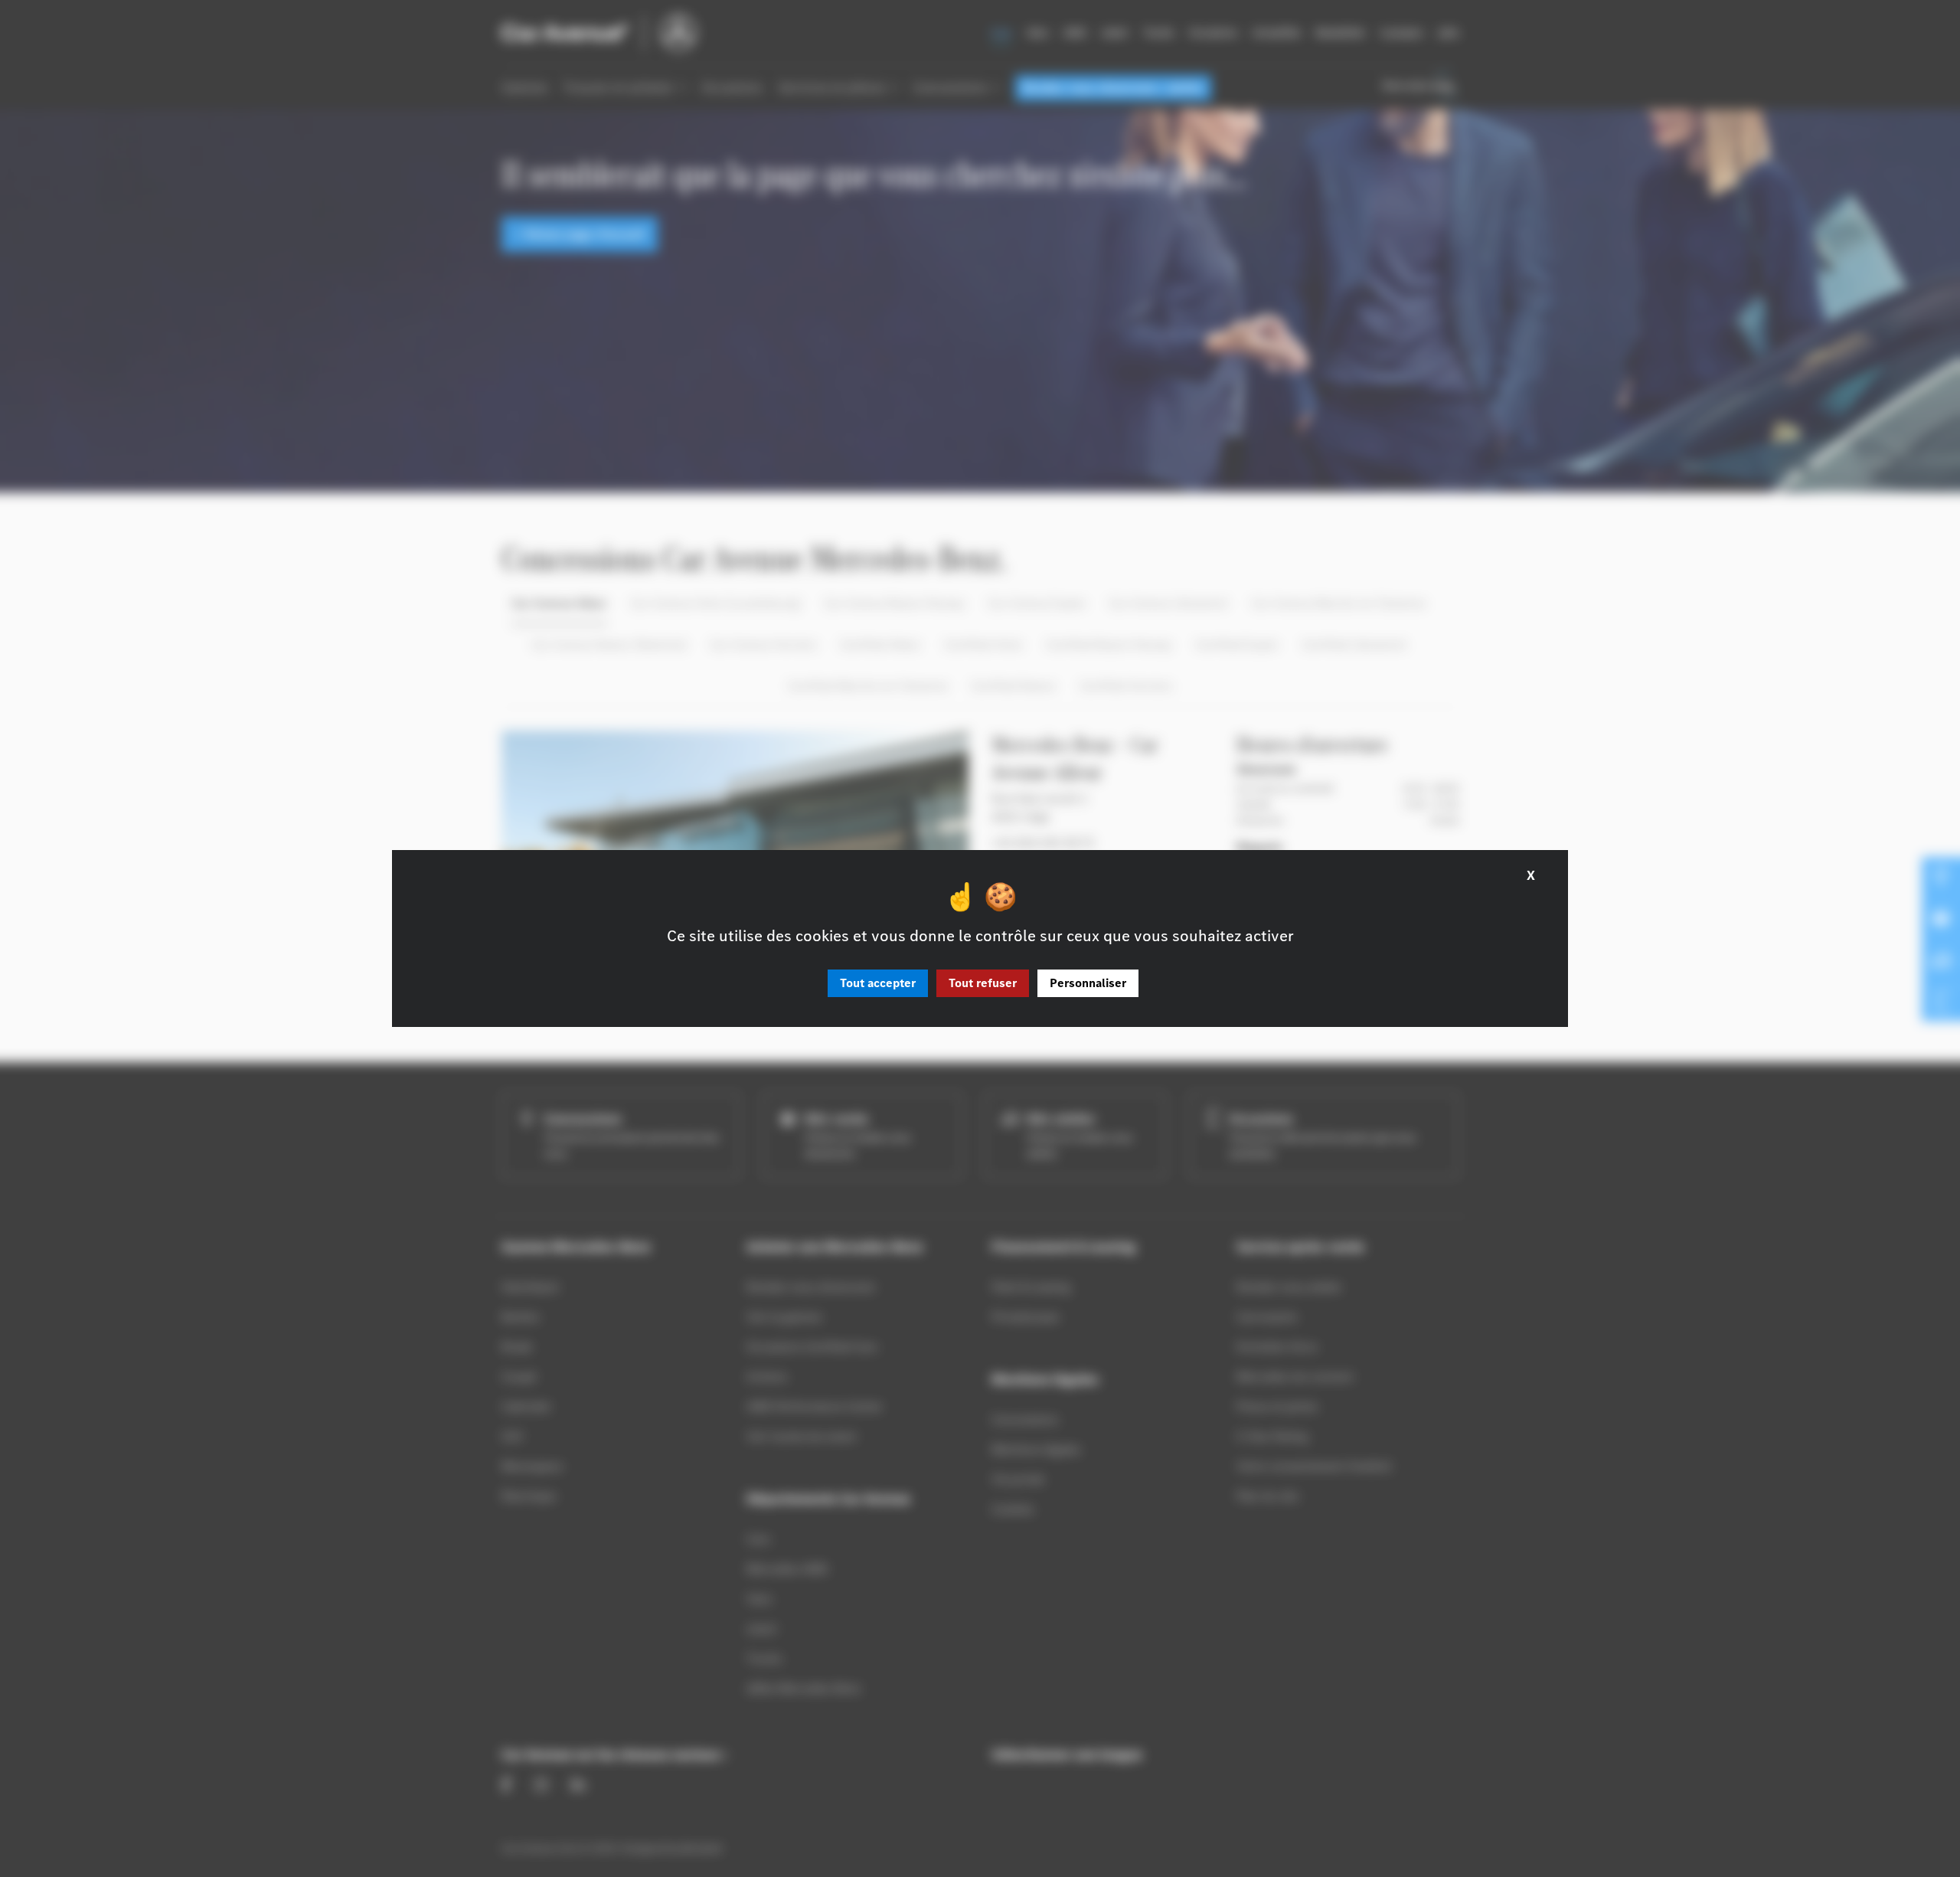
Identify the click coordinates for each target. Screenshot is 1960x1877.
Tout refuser (983, 983)
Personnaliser (1088, 983)
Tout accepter (878, 983)
